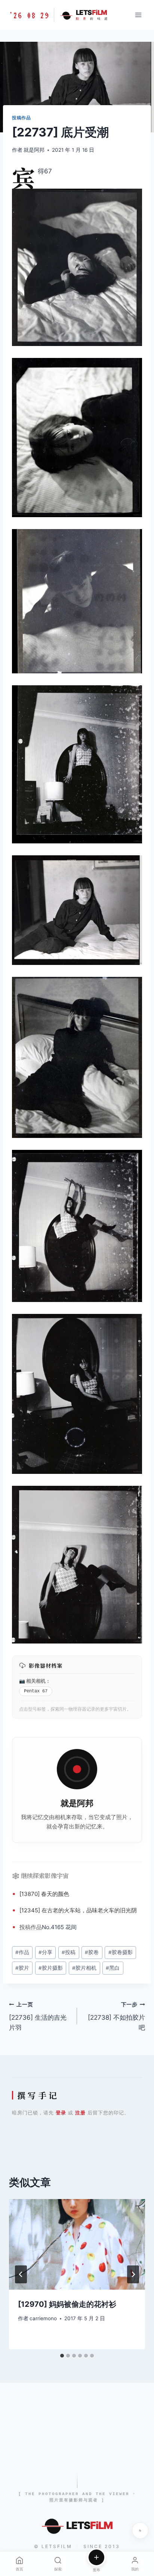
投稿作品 (21, 118)
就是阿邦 (34, 150)
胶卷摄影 (121, 1952)
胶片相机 (84, 1968)
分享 (45, 1952)
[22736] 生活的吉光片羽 (38, 2016)
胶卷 (92, 1952)
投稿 (25, 1927)
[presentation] (77, 2244)
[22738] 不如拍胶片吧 (116, 2016)
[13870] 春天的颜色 (44, 1894)
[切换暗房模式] (140, 2531)
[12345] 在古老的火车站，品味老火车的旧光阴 (78, 1910)
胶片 (22, 1968)
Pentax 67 (36, 1691)
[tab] (62, 2356)
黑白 (113, 1968)
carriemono (43, 2318)
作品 (36, 1927)
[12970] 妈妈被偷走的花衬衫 (67, 2304)
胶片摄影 (51, 1968)
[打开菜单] (138, 15)
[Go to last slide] (21, 2274)
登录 (61, 2113)
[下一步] (133, 2274)
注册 (80, 2113)
